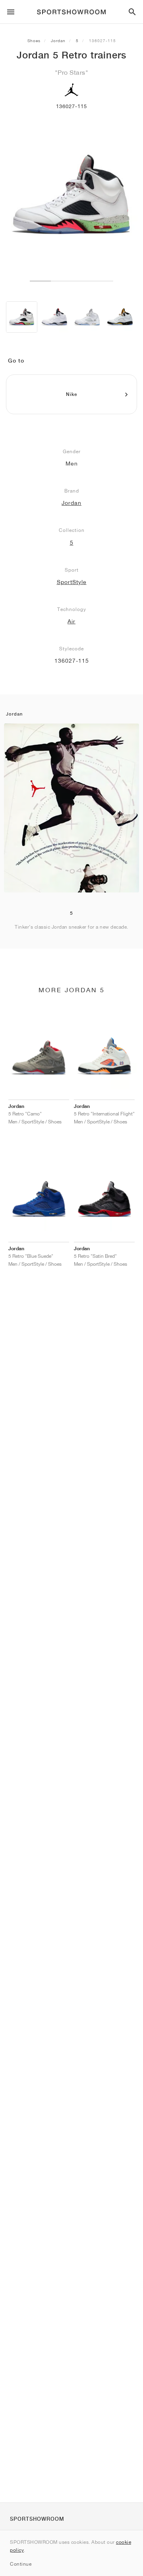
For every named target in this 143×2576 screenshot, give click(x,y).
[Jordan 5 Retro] (22, 317)
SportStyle (72, 582)
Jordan (58, 41)
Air (71, 621)
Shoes (34, 41)
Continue (21, 2564)
